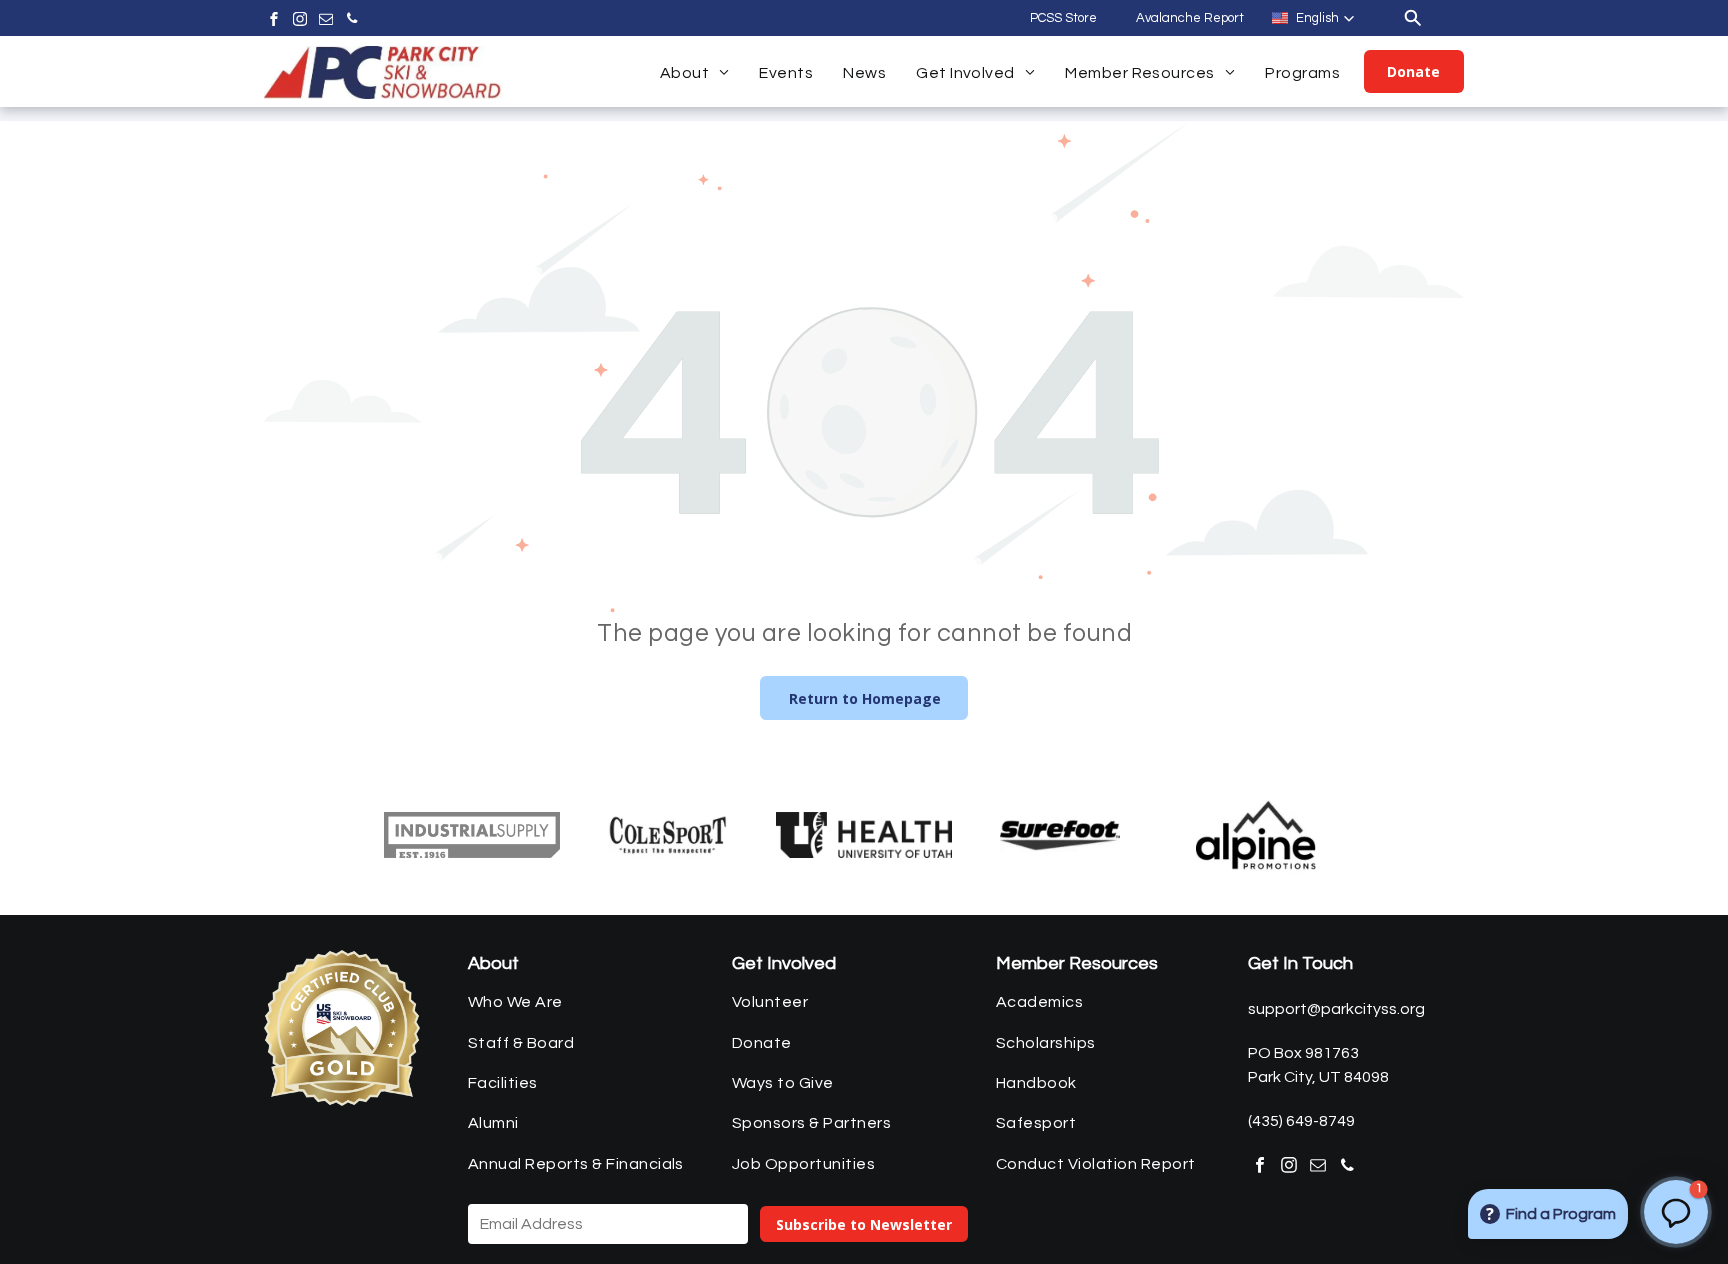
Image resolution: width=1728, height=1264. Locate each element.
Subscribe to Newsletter (864, 1224)
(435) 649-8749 (1301, 1121)
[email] (326, 21)
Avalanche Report (1190, 18)
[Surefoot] (1060, 835)
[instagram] (300, 21)
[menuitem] (695, 73)
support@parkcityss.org (1336, 1009)
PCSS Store (1063, 18)
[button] (1313, 18)
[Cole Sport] (668, 835)
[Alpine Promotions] (1256, 835)
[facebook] (274, 21)
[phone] (352, 21)
